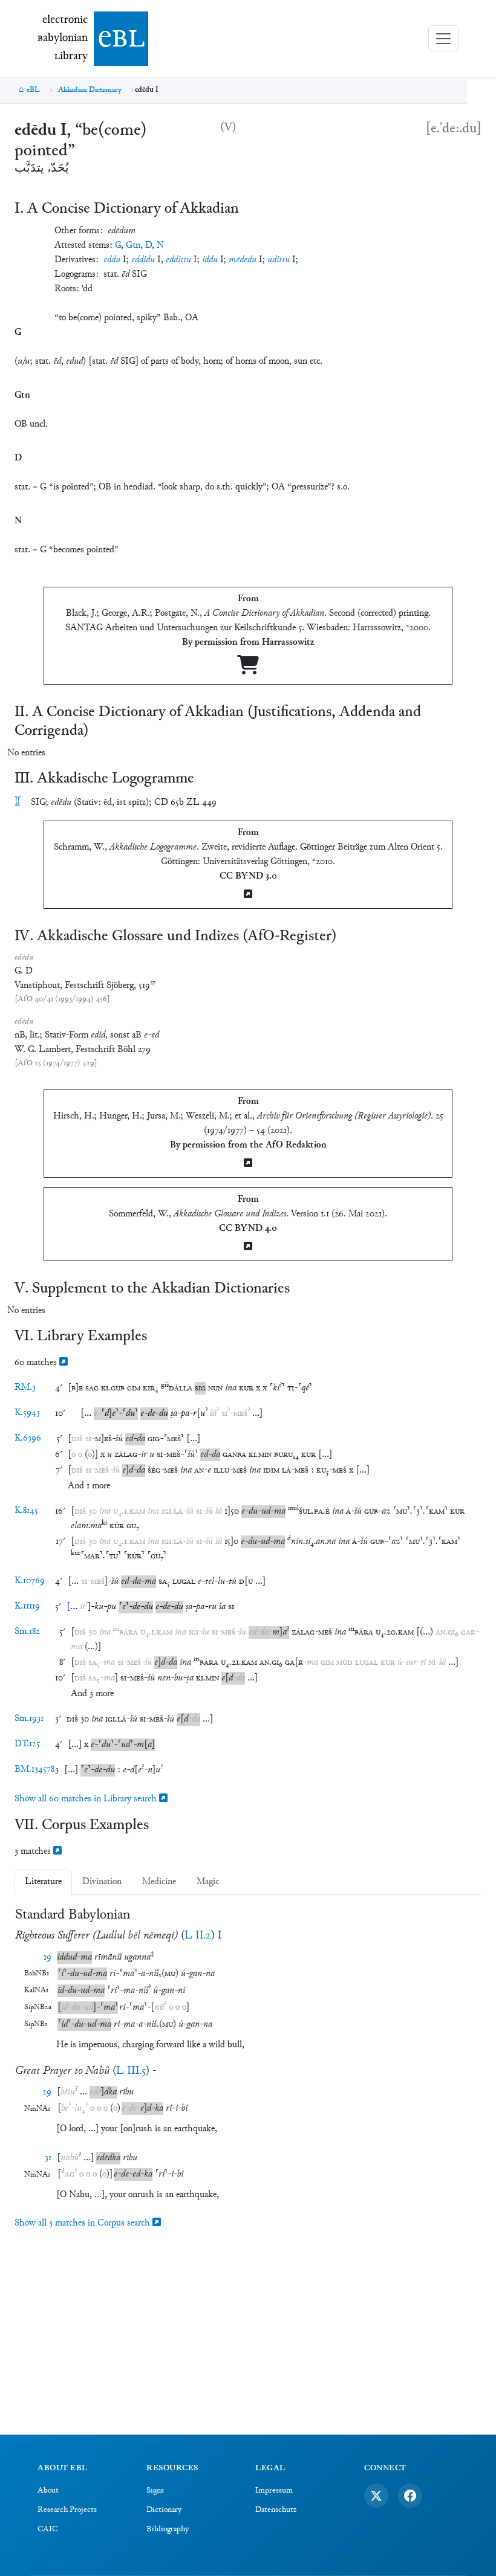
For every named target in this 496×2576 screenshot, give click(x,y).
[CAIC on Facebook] (410, 2496)
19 (47, 1958)
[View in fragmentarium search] (64, 1363)
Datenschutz (276, 2510)
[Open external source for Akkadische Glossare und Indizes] (248, 1248)
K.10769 (30, 1581)
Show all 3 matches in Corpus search (83, 2223)
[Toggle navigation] (443, 38)
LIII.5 (131, 2071)
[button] (75, 1388)
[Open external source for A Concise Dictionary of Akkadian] (248, 670)
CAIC (47, 2529)
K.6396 (28, 1438)
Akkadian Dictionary (90, 90)
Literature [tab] (43, 1882)
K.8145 (26, 1511)
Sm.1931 (29, 1719)
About (48, 2491)
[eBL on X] (376, 2496)
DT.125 (27, 1744)
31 (48, 2158)
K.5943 (27, 1413)
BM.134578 (34, 1770)
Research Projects (67, 2510)
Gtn (133, 246)
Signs (155, 2491)
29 (47, 2092)
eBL (33, 90)
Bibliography (168, 2529)
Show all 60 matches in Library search (87, 1799)
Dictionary (164, 2510)
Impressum (274, 2491)
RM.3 (25, 1388)
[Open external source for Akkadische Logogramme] (248, 895)
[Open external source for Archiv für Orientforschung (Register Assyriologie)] (248, 1164)
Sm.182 (27, 1632)
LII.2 (198, 1936)
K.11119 (27, 1606)
